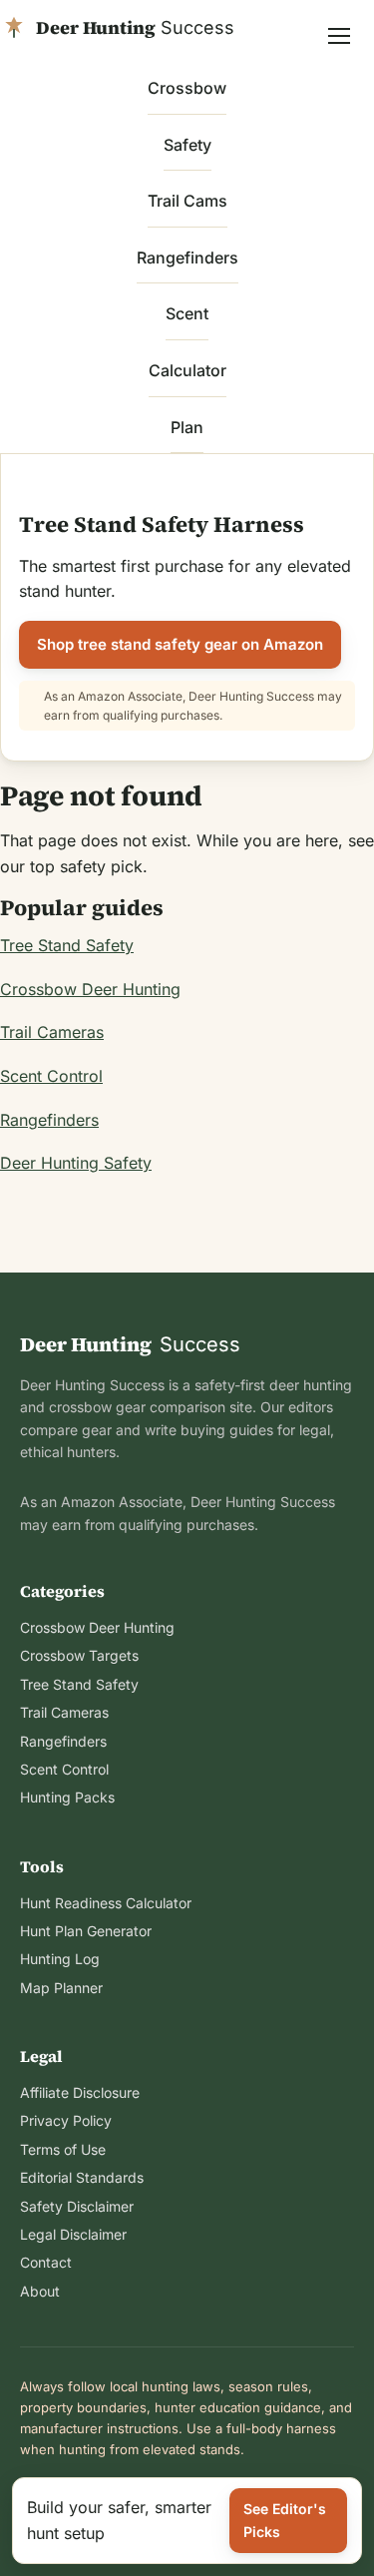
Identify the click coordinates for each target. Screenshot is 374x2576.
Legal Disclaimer (73, 2234)
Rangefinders (187, 258)
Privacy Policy (66, 2120)
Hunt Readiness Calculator (106, 1903)
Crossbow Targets (79, 1655)
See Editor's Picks (285, 2520)
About (40, 2291)
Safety (187, 145)
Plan (187, 427)
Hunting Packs (67, 1797)
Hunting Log (60, 1959)
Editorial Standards (82, 2177)
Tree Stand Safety (67, 945)
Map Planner (61, 1988)
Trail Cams (187, 201)
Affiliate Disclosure (80, 2092)
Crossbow (187, 88)
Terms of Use (63, 2149)
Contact (46, 2262)
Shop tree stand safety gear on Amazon (180, 644)
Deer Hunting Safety (76, 1163)
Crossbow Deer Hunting (90, 989)
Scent (187, 313)
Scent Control (51, 1076)
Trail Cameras (52, 1032)
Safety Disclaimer (77, 2206)
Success (130, 1344)
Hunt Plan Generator (86, 1931)
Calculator (187, 370)
